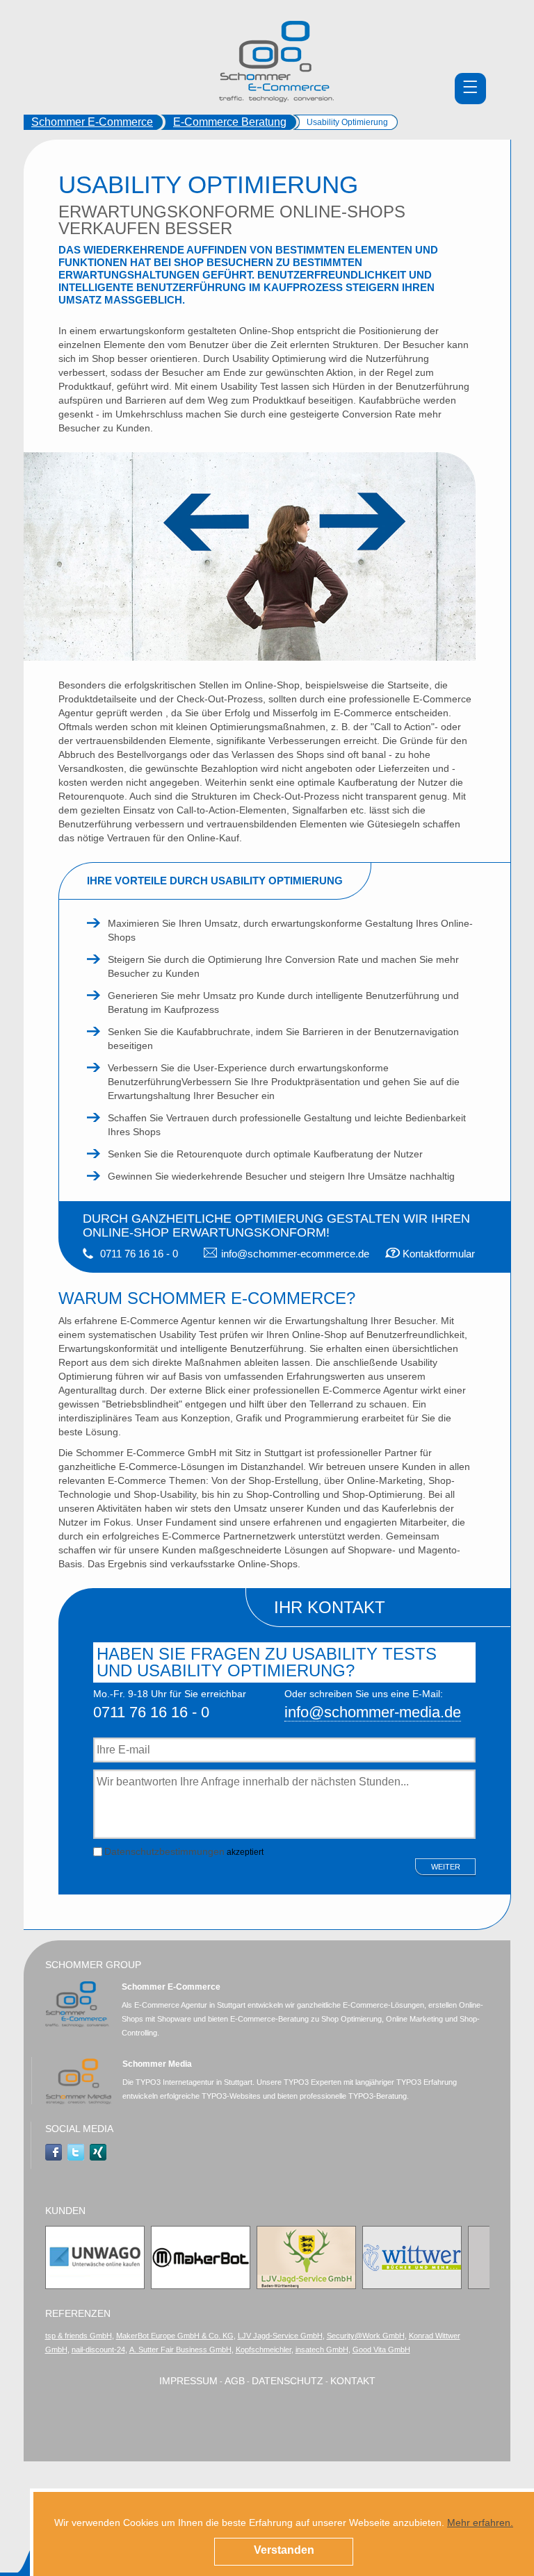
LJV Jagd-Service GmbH (280, 2336)
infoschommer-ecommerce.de (295, 1254)
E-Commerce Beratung (230, 122)
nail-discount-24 (98, 2350)
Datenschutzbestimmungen (164, 1851)
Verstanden (284, 2550)
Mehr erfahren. (480, 2523)
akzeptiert (184, 1851)
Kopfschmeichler (264, 2350)
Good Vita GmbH (381, 2350)
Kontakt (353, 2381)
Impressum (188, 2381)
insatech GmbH (322, 2350)
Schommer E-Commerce (92, 122)
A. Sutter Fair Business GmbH (180, 2350)
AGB (235, 2381)
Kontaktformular (439, 1254)
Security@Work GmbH (366, 2336)
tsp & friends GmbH (79, 2336)
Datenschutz (288, 2381)
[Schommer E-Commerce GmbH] (276, 61)
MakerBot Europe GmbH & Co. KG (175, 2336)
